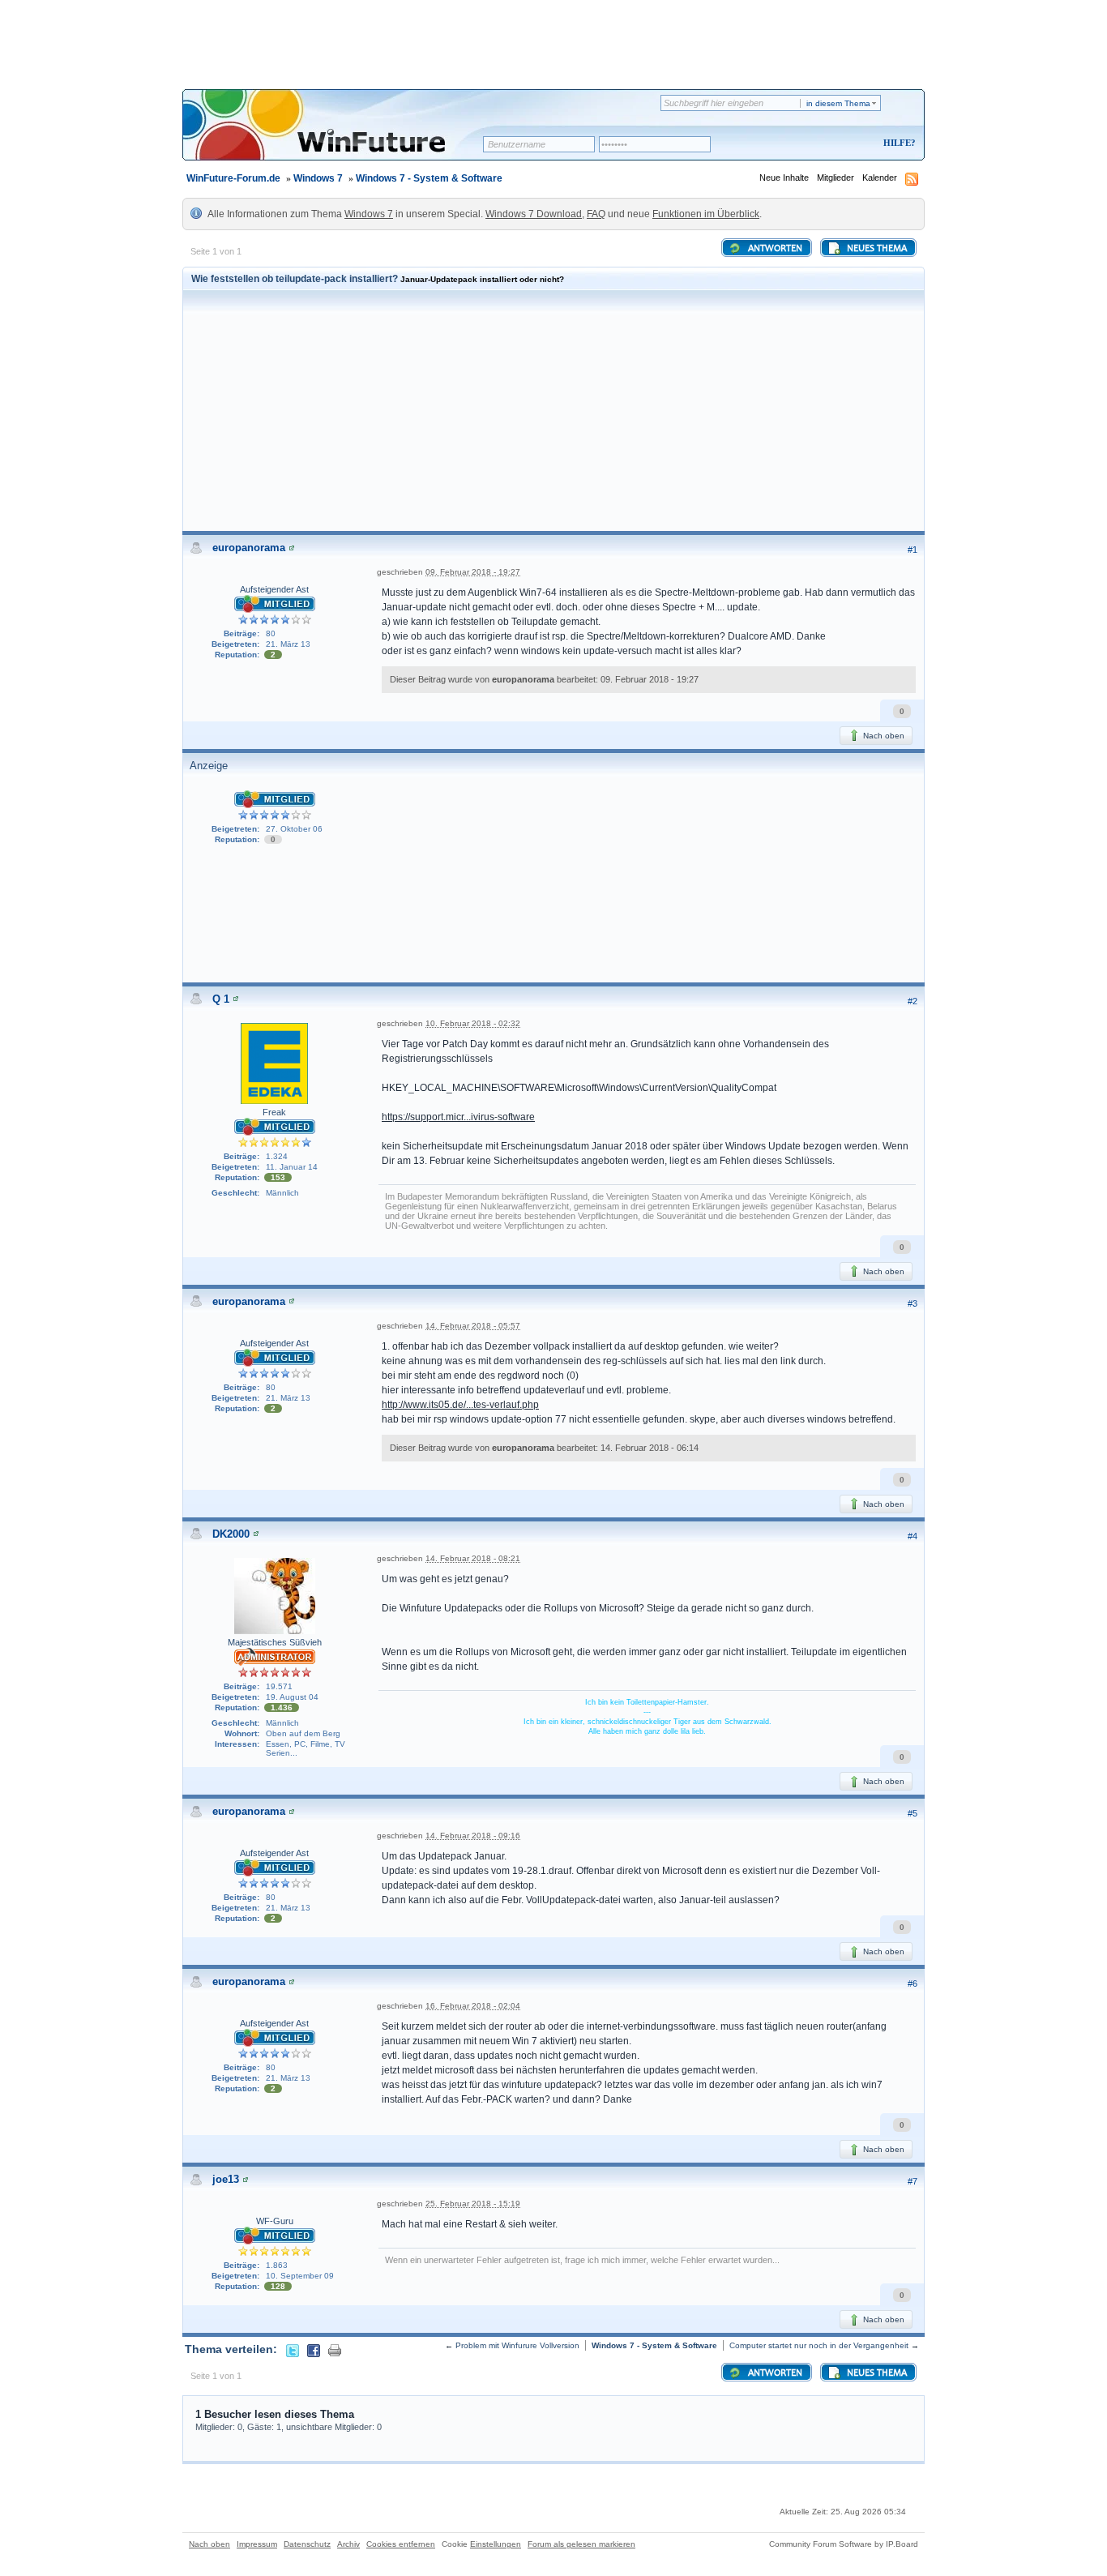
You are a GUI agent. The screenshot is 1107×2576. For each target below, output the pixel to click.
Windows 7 (318, 178)
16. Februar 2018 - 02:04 (473, 2006)
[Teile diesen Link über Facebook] (314, 2349)
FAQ (596, 214)
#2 (913, 1001)
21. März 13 (288, 644)
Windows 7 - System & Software (429, 178)
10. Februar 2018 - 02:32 (473, 1023)
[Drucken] (335, 2349)
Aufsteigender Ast (274, 589)
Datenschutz (307, 2544)
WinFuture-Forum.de (233, 178)
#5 (913, 1813)
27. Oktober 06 (294, 829)
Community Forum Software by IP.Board (844, 2544)
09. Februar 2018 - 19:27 (473, 572)
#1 (913, 550)
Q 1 (221, 999)
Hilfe (897, 143)
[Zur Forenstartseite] (338, 135)
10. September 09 (300, 2276)
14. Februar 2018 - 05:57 (473, 1326)
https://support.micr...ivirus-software (458, 1117)
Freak (274, 1112)
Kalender (880, 178)
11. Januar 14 (292, 1167)
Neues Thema (876, 249)
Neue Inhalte (784, 178)
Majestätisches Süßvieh (275, 1642)
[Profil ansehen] (292, 548)
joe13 (226, 2179)
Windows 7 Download (534, 214)
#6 (913, 1983)
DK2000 (231, 1534)
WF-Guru (275, 2221)
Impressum (257, 2544)
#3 (913, 1303)
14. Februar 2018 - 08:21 (473, 1558)
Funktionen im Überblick (706, 214)
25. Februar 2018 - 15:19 (473, 2204)
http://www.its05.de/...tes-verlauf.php (460, 1405)
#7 (913, 2181)
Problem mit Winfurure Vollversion (517, 2345)
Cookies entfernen (401, 2544)
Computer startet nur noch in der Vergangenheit (819, 2345)
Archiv (348, 2544)
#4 (913, 1536)
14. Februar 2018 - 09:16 (473, 1836)
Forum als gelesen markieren (581, 2544)
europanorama (249, 548)
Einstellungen (496, 2544)
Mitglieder (836, 178)
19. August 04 (292, 1697)
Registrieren (832, 144)
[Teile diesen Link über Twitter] (293, 2349)
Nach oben (883, 736)
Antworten (774, 249)
